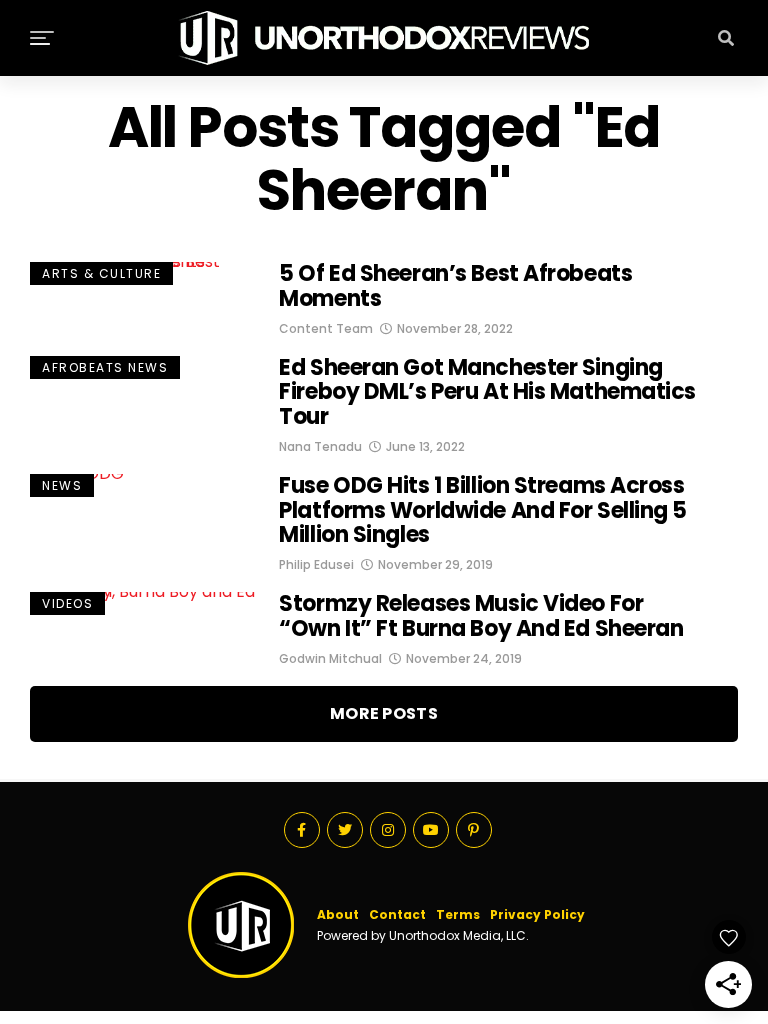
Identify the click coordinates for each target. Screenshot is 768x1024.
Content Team (326, 328)
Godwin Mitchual (330, 658)
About (338, 914)
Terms (458, 914)
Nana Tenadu (320, 446)
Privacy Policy (537, 914)
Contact (397, 914)
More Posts (384, 713)
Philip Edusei (316, 564)
